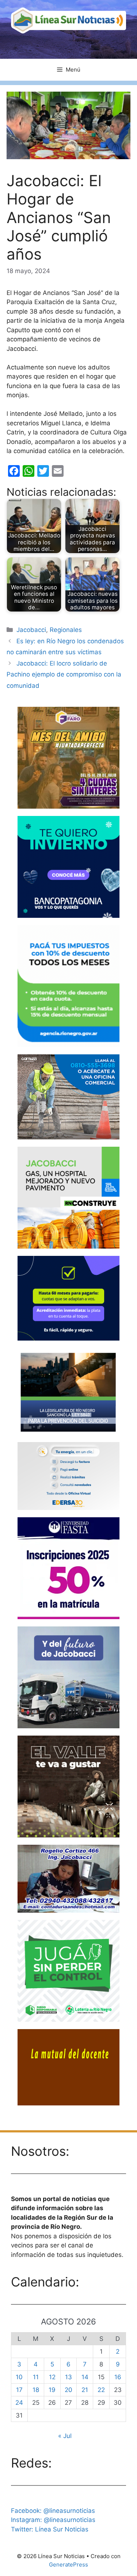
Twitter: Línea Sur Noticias (50, 2529)
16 (118, 2377)
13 (68, 2377)
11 (36, 2377)
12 (52, 2377)
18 (36, 2390)
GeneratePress (68, 2564)
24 (19, 2403)
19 (52, 2390)
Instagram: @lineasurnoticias (53, 2520)
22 (101, 2390)
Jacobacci (31, 630)
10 (19, 2377)
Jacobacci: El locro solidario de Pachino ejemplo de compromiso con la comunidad (64, 674)
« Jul (65, 2436)
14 (85, 2377)
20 (68, 2390)
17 (19, 2390)
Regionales (66, 630)
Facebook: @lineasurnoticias (53, 2511)
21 (85, 2390)
